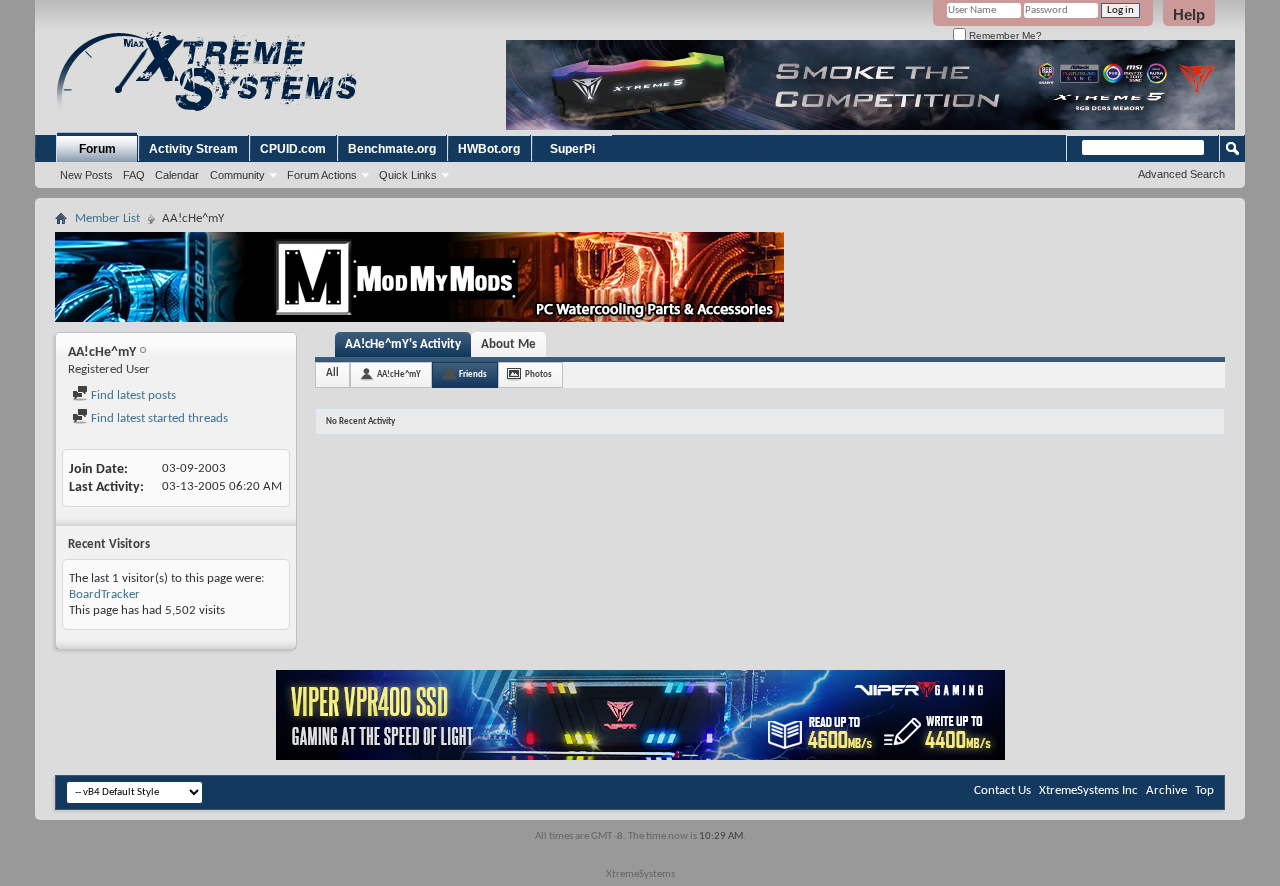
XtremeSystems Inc (1088, 790)
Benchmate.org (392, 149)
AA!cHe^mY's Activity (403, 344)
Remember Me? (1004, 35)
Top (1204, 790)
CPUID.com (293, 149)
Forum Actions (322, 175)
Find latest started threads (158, 418)
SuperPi (572, 149)
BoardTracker (104, 594)
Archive (1166, 790)
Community (237, 175)
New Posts (86, 175)
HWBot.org (489, 149)
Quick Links (408, 175)
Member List (107, 218)
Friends (473, 374)
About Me (508, 344)
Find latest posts (132, 395)
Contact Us (1002, 790)
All (332, 373)
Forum (97, 149)
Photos (538, 374)
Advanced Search (1181, 174)
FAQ (134, 175)
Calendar (177, 175)
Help (1189, 14)
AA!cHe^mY (399, 374)
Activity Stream (193, 149)
